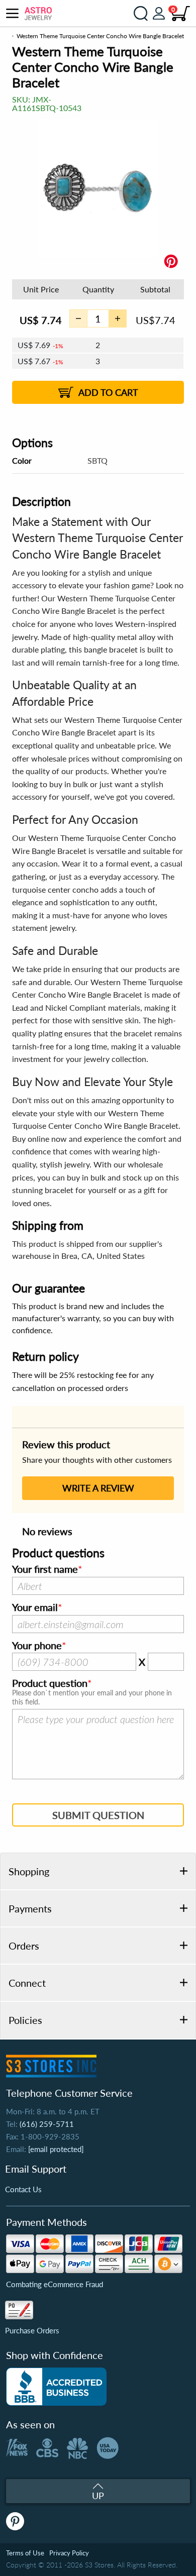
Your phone (37, 1646)
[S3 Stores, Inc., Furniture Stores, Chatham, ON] (56, 2387)
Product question (50, 1683)
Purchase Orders (32, 2330)
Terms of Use (25, 2553)
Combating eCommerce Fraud (55, 2284)
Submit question (98, 1815)
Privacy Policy (69, 2553)
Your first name (45, 1569)
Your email (35, 1607)
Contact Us (23, 2189)
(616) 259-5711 (47, 2124)
